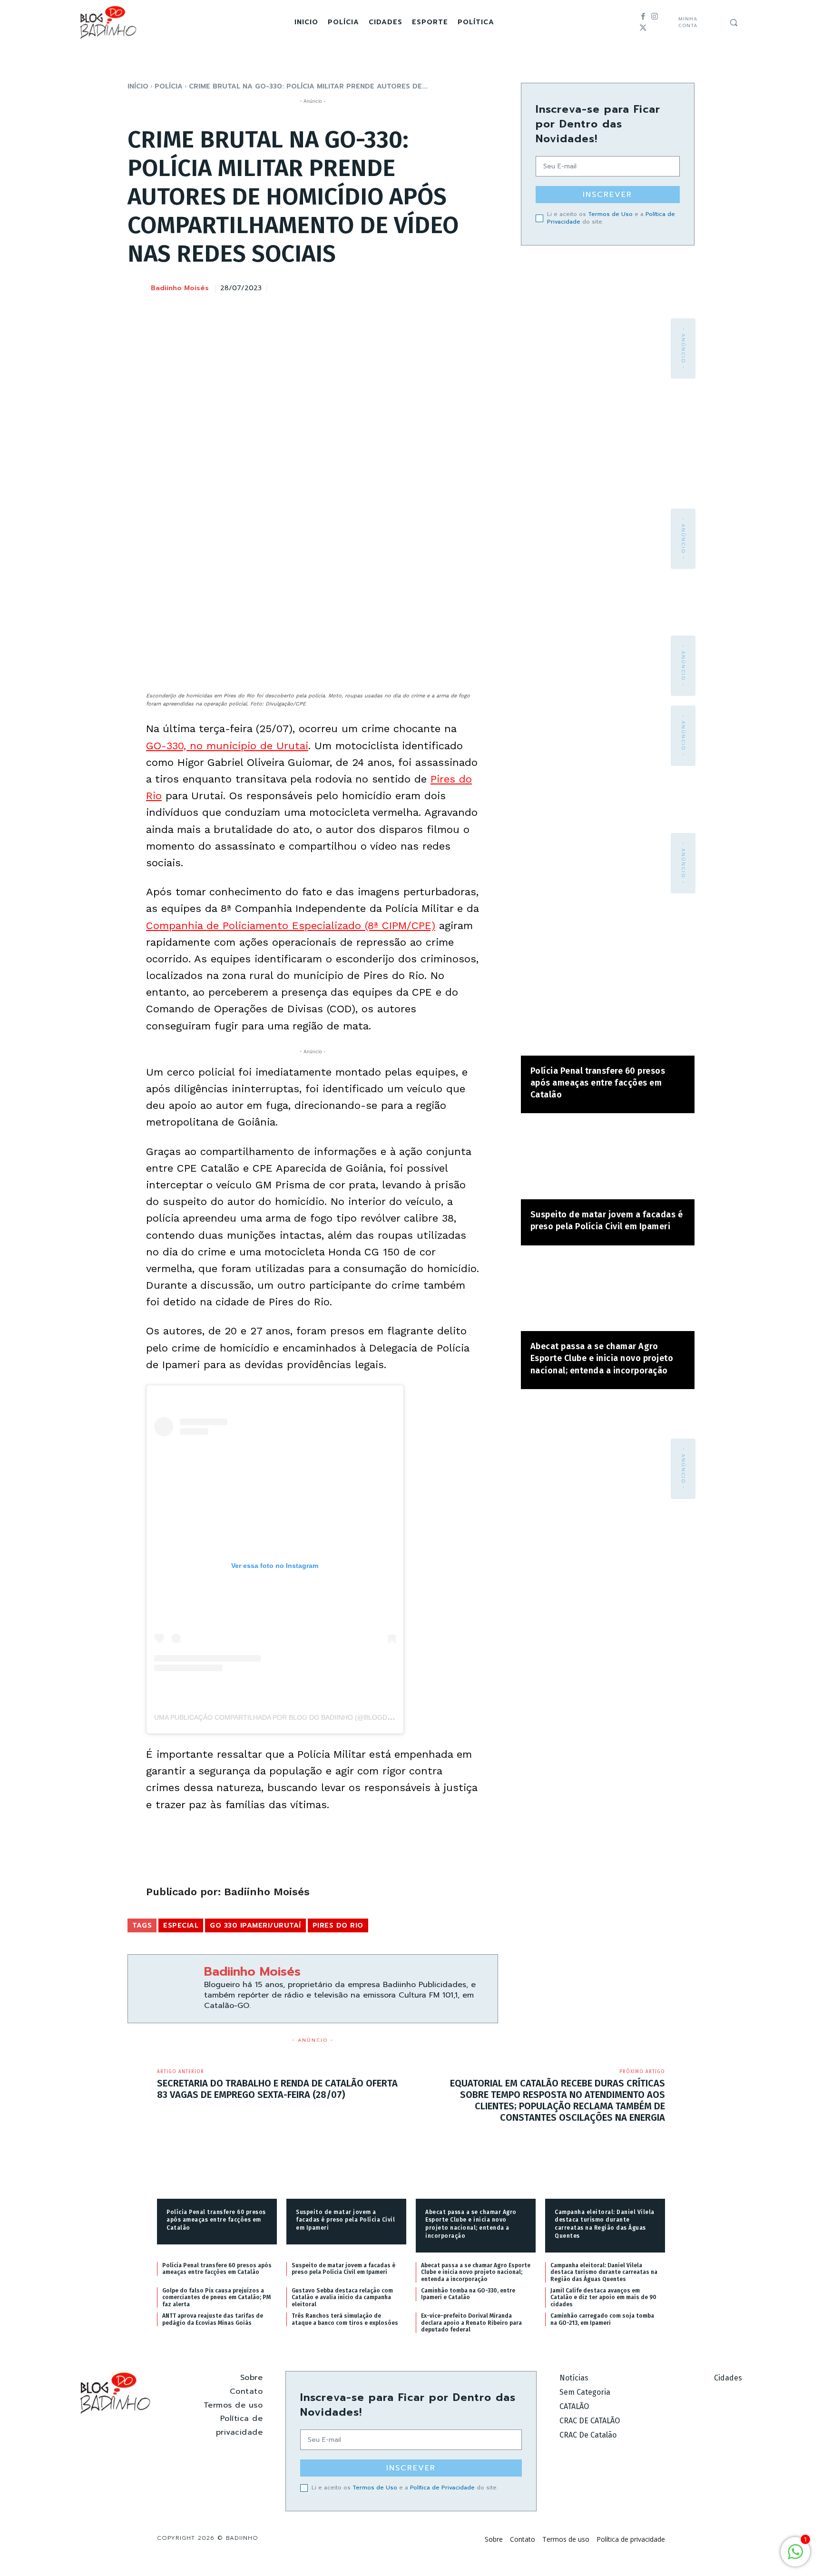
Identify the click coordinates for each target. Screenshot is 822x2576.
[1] (795, 2557)
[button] (734, 22)
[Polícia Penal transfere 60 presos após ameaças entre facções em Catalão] (608, 1017)
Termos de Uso (610, 214)
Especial (181, 1925)
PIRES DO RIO (338, 1925)
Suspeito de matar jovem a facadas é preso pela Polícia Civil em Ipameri (345, 2220)
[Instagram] (655, 17)
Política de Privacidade (442, 2488)
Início (138, 86)
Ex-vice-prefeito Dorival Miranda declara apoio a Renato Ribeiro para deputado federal (471, 2323)
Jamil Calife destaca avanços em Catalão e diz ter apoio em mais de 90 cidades (603, 2297)
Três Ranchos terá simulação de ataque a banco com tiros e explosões (345, 2319)
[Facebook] (643, 17)
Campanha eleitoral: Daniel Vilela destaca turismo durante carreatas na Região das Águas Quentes (604, 2272)
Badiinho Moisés (180, 289)
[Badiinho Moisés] (138, 289)
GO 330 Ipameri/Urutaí (255, 1925)
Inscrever (607, 195)
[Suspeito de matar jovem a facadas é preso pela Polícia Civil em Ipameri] (608, 1161)
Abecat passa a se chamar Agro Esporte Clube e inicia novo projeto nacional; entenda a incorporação (602, 1358)
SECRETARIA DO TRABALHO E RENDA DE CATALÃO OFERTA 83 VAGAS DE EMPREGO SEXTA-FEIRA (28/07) (277, 2089)
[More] (488, 287)
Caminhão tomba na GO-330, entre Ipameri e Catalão (468, 2294)
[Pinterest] (444, 287)
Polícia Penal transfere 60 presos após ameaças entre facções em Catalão (598, 1083)
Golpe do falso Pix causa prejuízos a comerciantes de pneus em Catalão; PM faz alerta (216, 2297)
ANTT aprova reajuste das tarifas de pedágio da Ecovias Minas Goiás (213, 2319)
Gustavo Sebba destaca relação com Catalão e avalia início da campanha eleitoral (342, 2297)
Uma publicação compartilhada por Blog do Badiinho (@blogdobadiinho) (290, 1717)
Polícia (169, 86)
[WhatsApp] (466, 287)
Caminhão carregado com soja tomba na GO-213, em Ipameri (602, 2319)
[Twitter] (643, 28)
